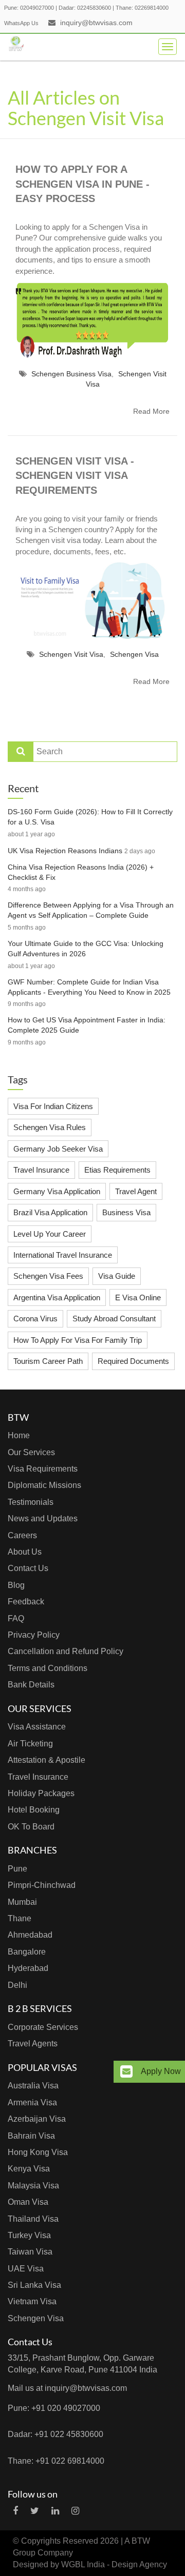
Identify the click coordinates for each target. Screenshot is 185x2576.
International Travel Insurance (63, 1255)
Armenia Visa (32, 2102)
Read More (151, 411)
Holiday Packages (41, 1793)
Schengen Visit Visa (71, 654)
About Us (25, 1552)
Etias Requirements (117, 1170)
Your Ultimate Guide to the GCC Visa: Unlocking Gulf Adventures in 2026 (86, 949)
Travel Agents (33, 2044)
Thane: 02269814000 (142, 8)
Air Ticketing (30, 1744)
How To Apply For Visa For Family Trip (78, 1340)
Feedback (26, 1602)
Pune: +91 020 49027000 (54, 2408)
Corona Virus (35, 1319)
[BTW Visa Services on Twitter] (35, 2511)
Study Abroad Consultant (114, 1319)
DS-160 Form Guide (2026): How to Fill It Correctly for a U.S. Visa (90, 817)
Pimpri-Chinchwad (42, 1885)
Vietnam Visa (32, 2301)
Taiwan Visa (30, 2252)
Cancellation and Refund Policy (66, 1651)
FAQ (16, 1618)
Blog (16, 1585)
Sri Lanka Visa (34, 2285)
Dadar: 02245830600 (85, 8)
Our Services (31, 1452)
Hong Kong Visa (38, 2152)
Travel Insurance (41, 1170)
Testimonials (31, 1502)
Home (19, 1435)
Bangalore (27, 1952)
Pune (17, 1869)
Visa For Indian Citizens (53, 1106)
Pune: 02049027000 (29, 8)
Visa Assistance (37, 1727)
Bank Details (31, 1685)
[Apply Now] (126, 2072)
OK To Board (31, 1827)
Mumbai (22, 1902)
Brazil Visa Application (50, 1212)
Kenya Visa (29, 2169)
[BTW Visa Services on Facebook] (15, 2511)
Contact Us (28, 1568)
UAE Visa (26, 2269)
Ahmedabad (30, 1935)
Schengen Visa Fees (48, 1276)
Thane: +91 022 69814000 (56, 2461)
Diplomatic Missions (44, 1485)
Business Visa (126, 1212)
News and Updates (43, 1518)
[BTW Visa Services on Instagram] (75, 2511)
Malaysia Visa (33, 2186)
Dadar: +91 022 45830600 (55, 2434)
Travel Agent (136, 1191)
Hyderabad (28, 1968)
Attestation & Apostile (47, 1760)
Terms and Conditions (48, 1668)
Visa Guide (117, 1276)
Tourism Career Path (48, 1361)
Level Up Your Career (50, 1234)
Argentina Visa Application (57, 1297)
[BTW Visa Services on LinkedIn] (55, 2511)
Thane (20, 1918)
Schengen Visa (134, 654)
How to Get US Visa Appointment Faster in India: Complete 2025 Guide (87, 1025)
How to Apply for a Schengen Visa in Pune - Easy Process (82, 184)
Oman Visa (28, 2202)
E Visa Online (138, 1297)
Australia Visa (33, 2086)
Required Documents (133, 1361)
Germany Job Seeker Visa (58, 1149)
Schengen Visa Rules (50, 1127)
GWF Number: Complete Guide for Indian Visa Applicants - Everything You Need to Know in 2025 (89, 987)
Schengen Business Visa (71, 374)
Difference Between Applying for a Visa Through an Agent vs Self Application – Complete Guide (91, 910)
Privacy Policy (34, 1635)
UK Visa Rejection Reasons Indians (65, 851)
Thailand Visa (33, 2219)
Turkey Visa (29, 2235)
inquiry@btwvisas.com (96, 23)
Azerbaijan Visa (37, 2119)
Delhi (17, 1985)
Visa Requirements (43, 1469)
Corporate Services (43, 2027)
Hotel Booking (34, 1810)
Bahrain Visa (31, 2136)
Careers (22, 1535)
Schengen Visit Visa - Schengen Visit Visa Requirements (75, 476)
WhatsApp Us (21, 23)
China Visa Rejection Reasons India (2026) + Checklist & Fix (81, 872)
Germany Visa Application (57, 1191)
